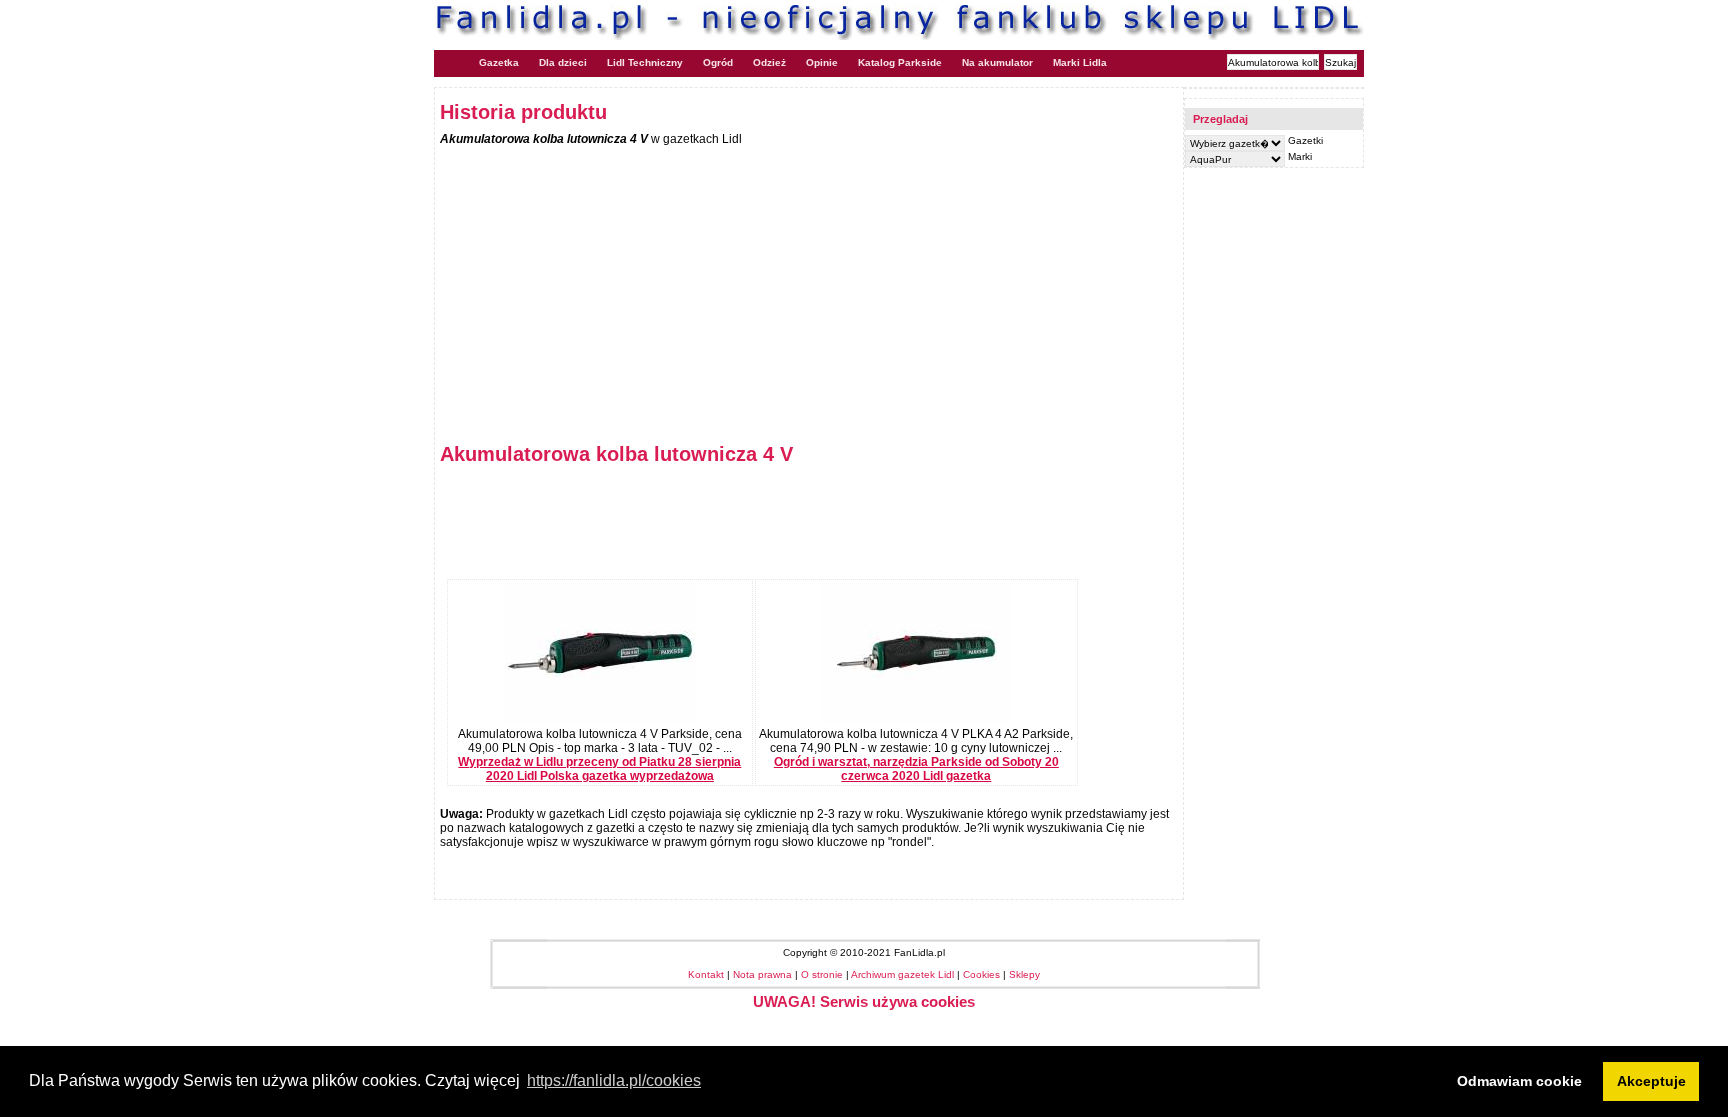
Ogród (718, 62)
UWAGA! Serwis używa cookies (864, 1001)
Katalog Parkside (900, 62)
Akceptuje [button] (1651, 1081)
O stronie (822, 974)
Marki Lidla (1080, 62)
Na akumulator (997, 62)
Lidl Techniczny (645, 62)
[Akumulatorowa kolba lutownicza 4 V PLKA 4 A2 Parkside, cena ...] (916, 720)
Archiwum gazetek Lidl (902, 974)
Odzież (769, 62)
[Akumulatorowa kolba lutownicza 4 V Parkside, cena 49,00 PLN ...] (600, 720)
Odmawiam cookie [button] (1519, 1081)
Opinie (822, 62)
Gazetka (499, 62)
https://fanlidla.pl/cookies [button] (614, 1080)
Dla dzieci (563, 62)
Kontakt (706, 974)
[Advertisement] (608, 286)
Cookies (981, 974)
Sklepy (1024, 974)
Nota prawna (762, 974)
